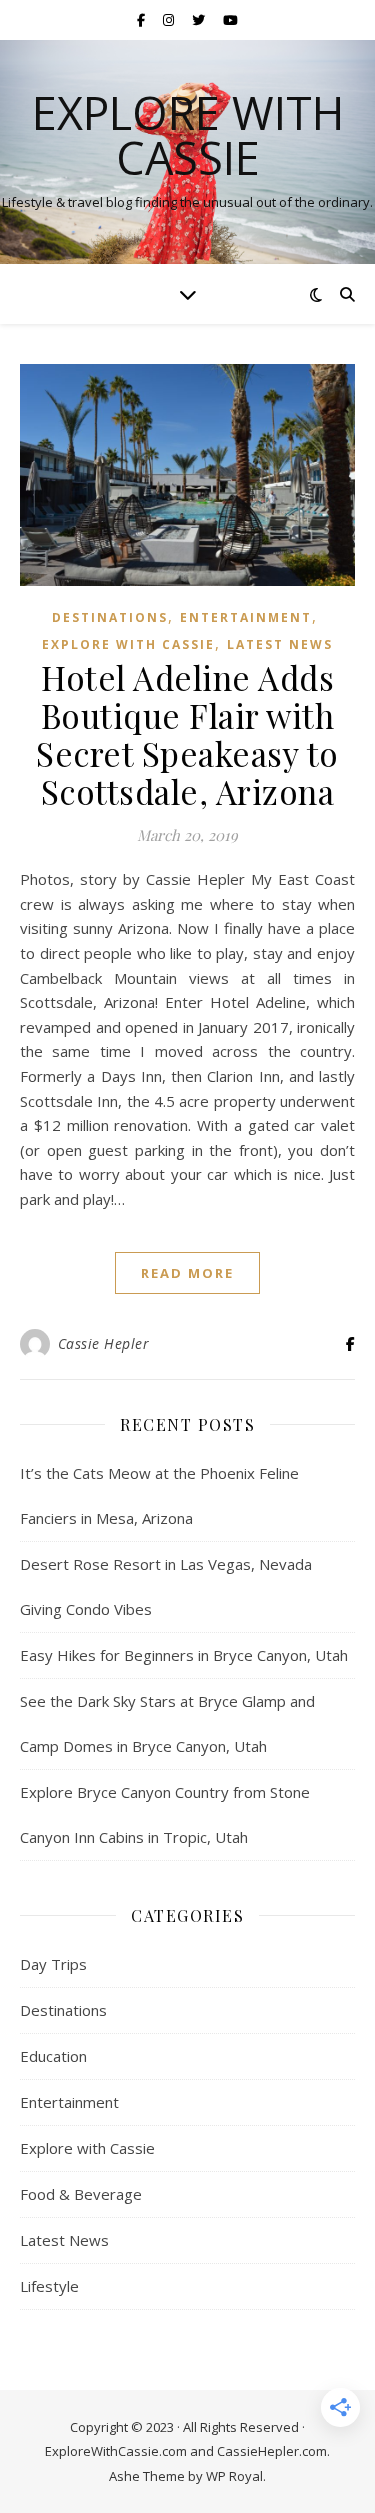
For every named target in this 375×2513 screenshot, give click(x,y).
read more (187, 1273)
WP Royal (234, 2476)
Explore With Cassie (188, 135)
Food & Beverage (81, 2194)
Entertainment (246, 617)
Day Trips (53, 1964)
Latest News (280, 644)
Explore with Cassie (128, 644)
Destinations (110, 617)
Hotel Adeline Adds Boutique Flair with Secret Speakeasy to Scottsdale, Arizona (187, 734)
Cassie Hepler (104, 1343)
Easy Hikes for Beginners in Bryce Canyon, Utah (184, 1655)
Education (53, 2056)
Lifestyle (49, 2286)
